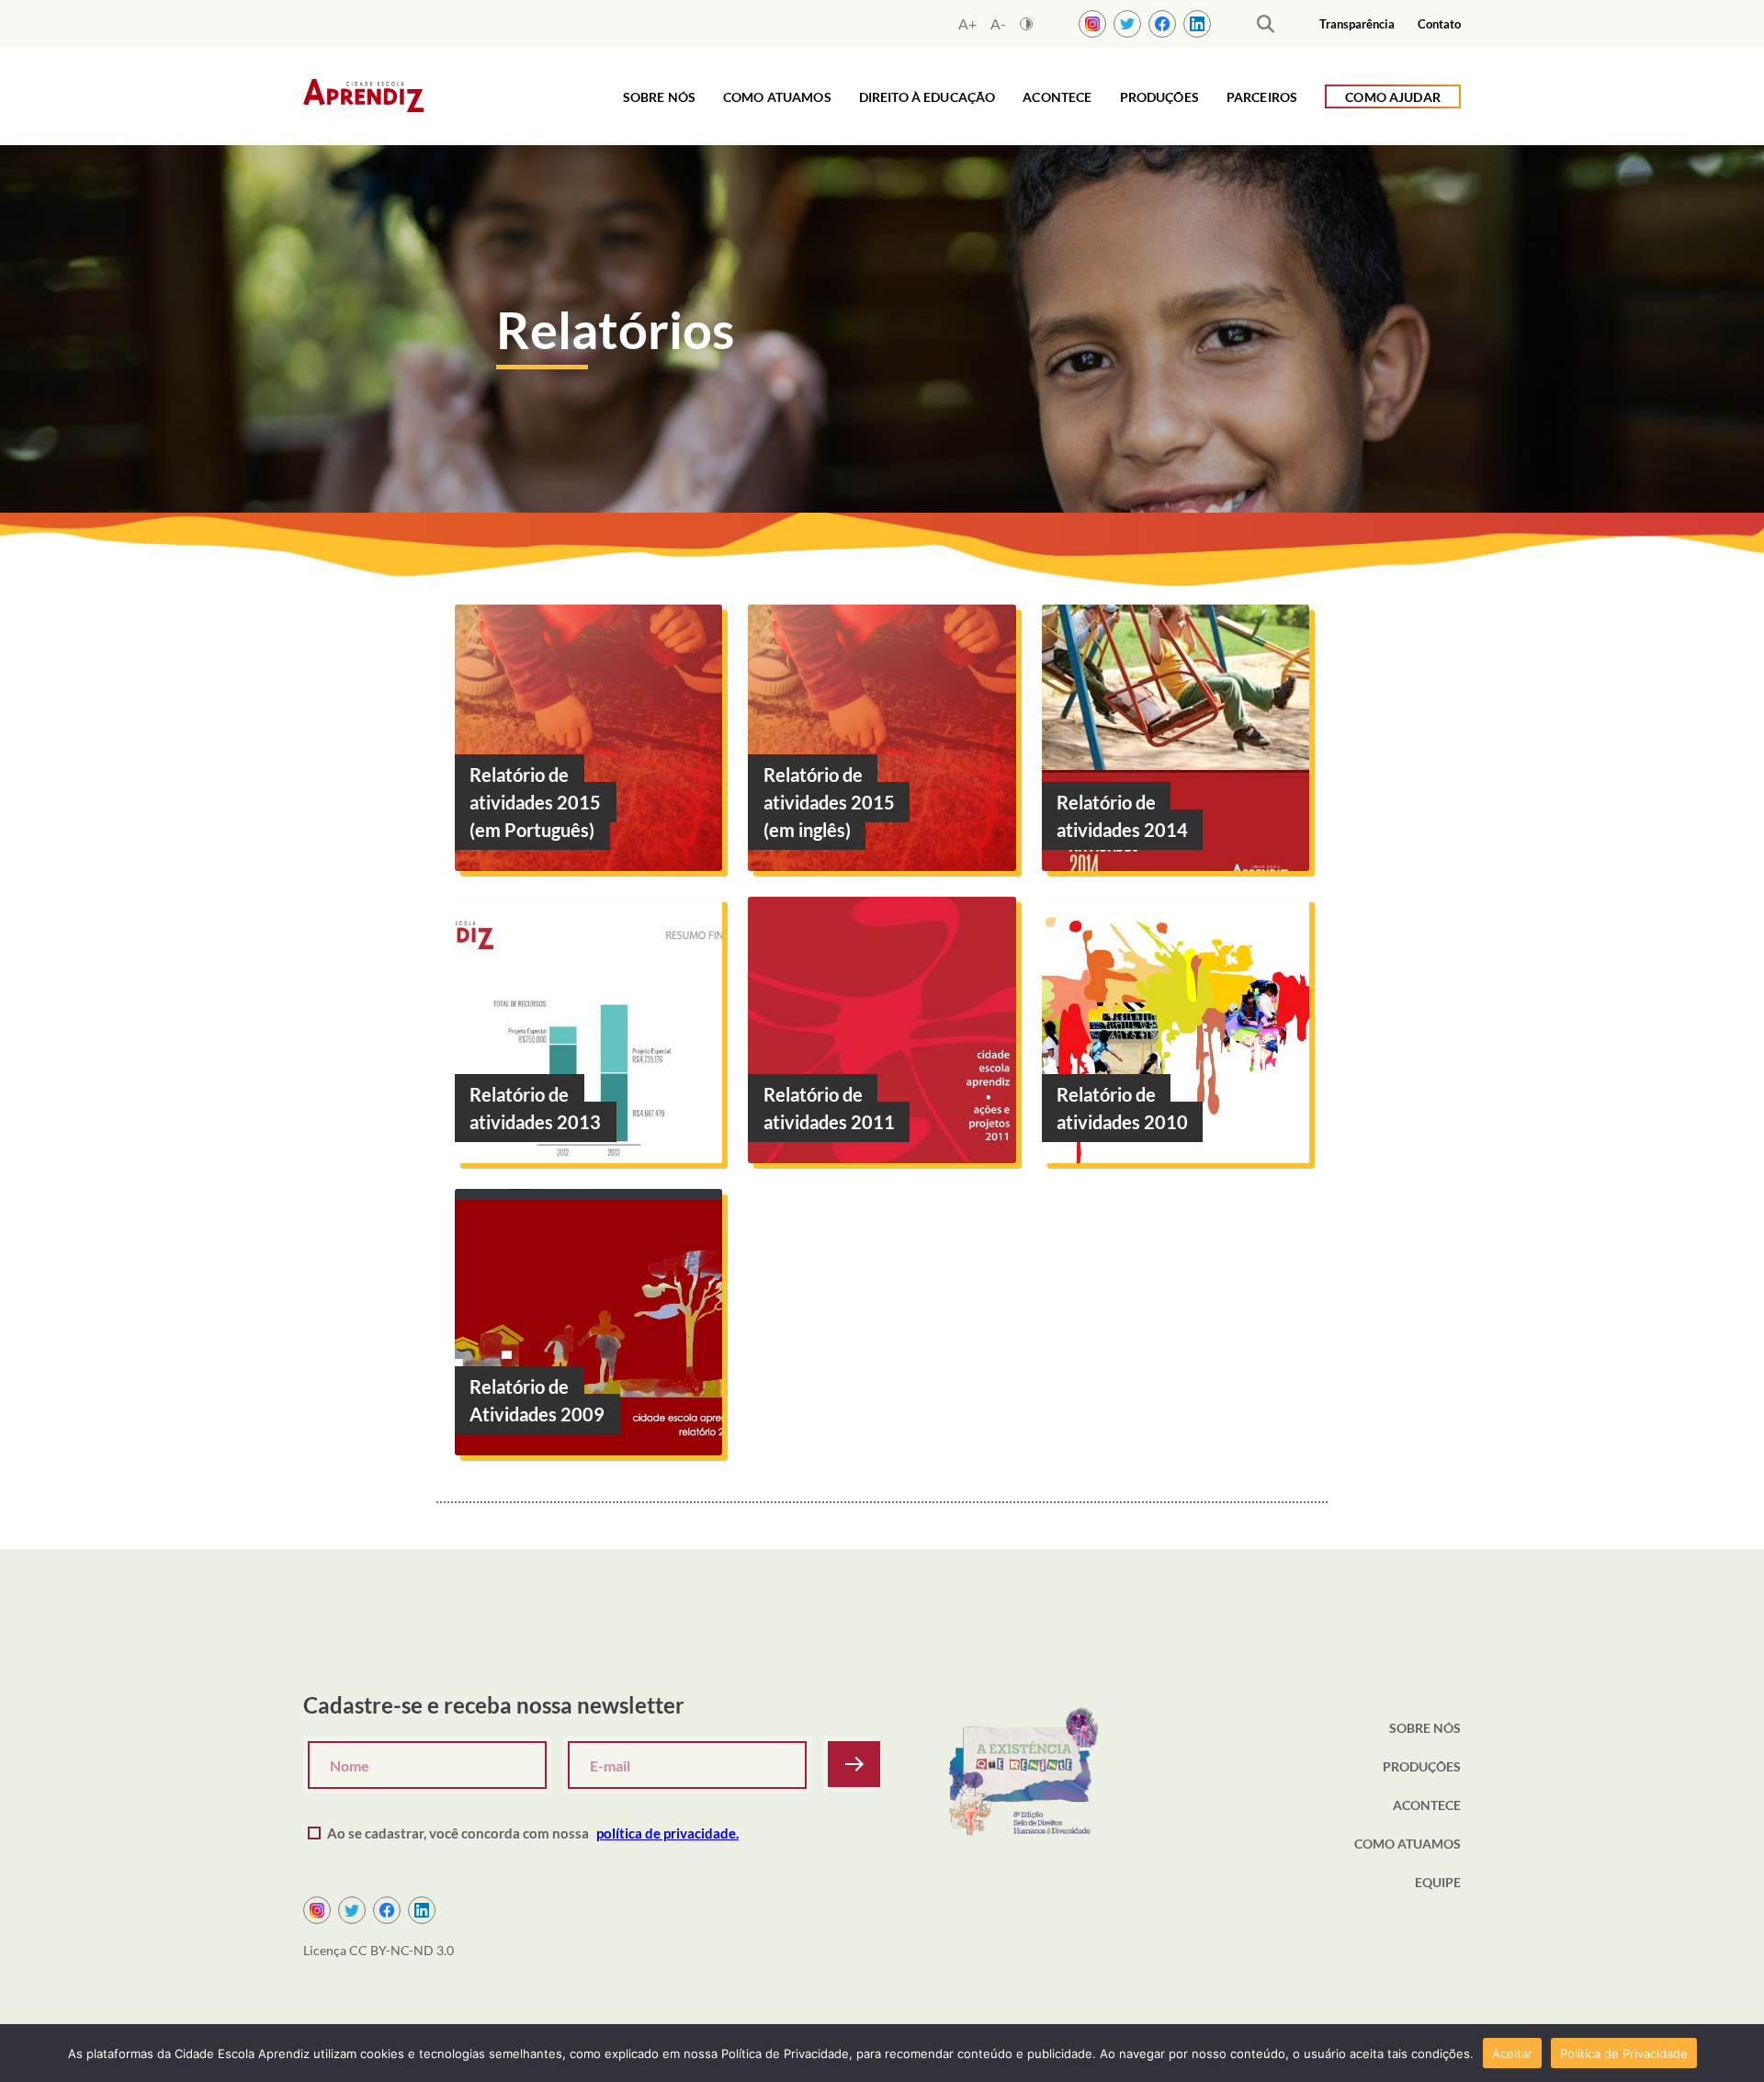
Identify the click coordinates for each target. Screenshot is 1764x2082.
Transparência (1357, 24)
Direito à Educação (927, 97)
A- (998, 24)
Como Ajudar (1393, 97)
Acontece (1057, 97)
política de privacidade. (667, 1833)
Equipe (1438, 1882)
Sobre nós (659, 97)
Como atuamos (777, 97)
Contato (1439, 24)
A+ (967, 24)
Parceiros (1262, 97)
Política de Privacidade (1624, 2054)
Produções (1159, 97)
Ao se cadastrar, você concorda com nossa (533, 1833)
